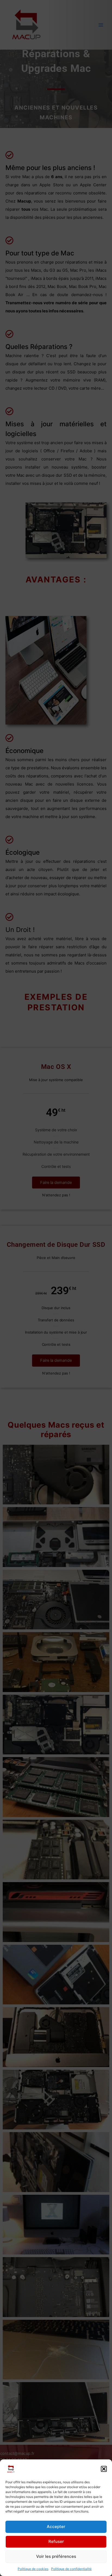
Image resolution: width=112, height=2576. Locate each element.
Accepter (56, 2527)
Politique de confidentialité (71, 2569)
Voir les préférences (56, 2556)
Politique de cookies (33, 2569)
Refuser (56, 2541)
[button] (104, 2469)
